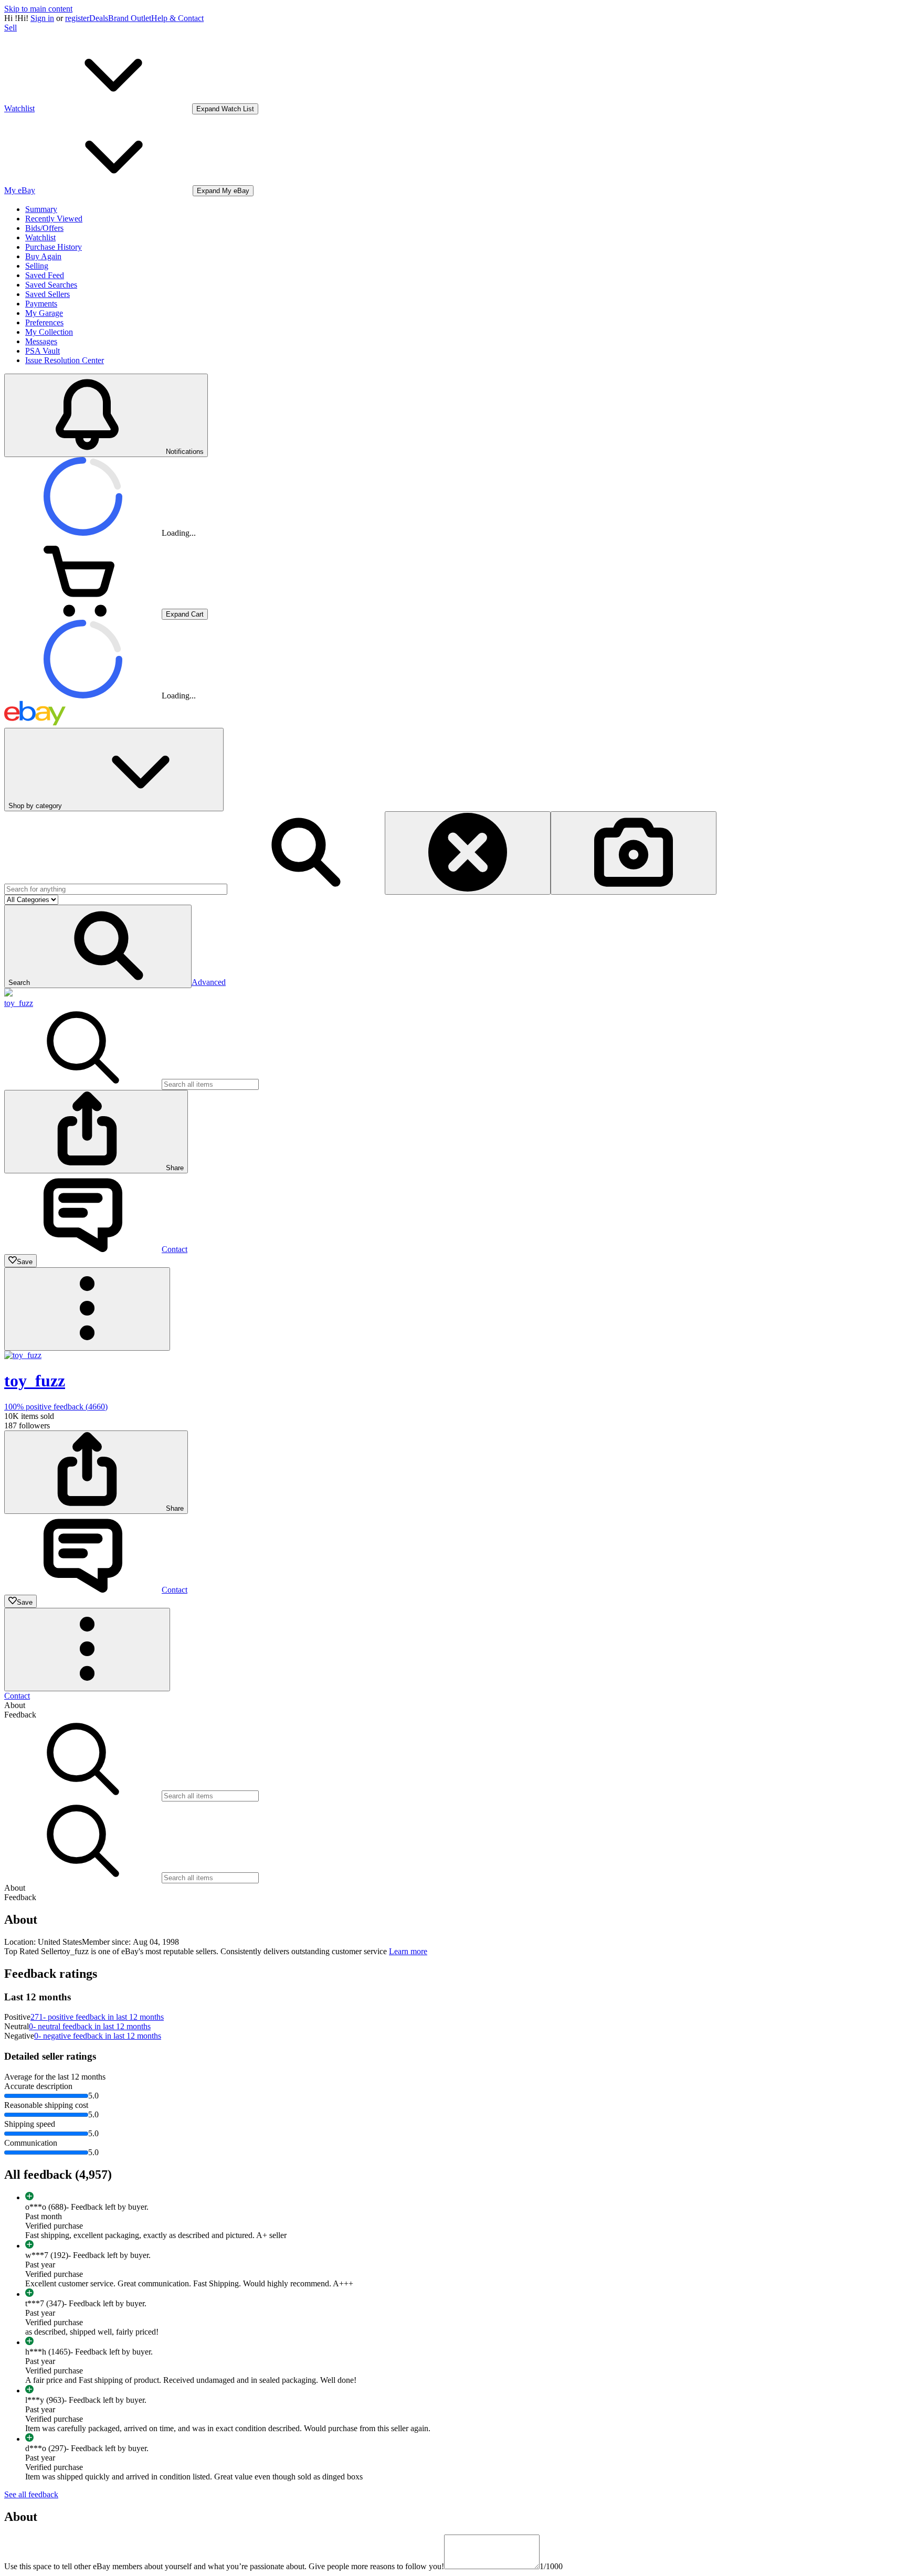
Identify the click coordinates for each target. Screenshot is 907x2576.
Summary (41, 209)
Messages (41, 341)
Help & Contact (177, 18)
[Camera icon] (634, 853)
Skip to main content (38, 9)
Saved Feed (45, 275)
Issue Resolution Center (65, 360)
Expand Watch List (225, 109)
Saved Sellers (48, 294)
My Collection (49, 332)
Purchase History (54, 247)
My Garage (44, 313)
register (77, 18)
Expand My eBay (223, 191)
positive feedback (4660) (56, 1407)
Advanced (209, 982)
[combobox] (116, 889)
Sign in (42, 18)
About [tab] (15, 1705)
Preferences (44, 322)
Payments (41, 304)
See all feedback (31, 2494)
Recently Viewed (54, 219)
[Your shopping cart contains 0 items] (83, 614)
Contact (17, 1696)
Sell (10, 28)
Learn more (408, 1951)
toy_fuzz (19, 1003)
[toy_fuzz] (8, 994)
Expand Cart (185, 614)
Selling (37, 266)
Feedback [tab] (20, 1715)
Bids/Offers (44, 228)
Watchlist (40, 237)
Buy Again (43, 256)
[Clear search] (468, 853)
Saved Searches (51, 285)
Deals (99, 18)
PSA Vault (43, 351)
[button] (98, 946)
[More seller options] (87, 1309)
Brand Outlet (130, 18)
